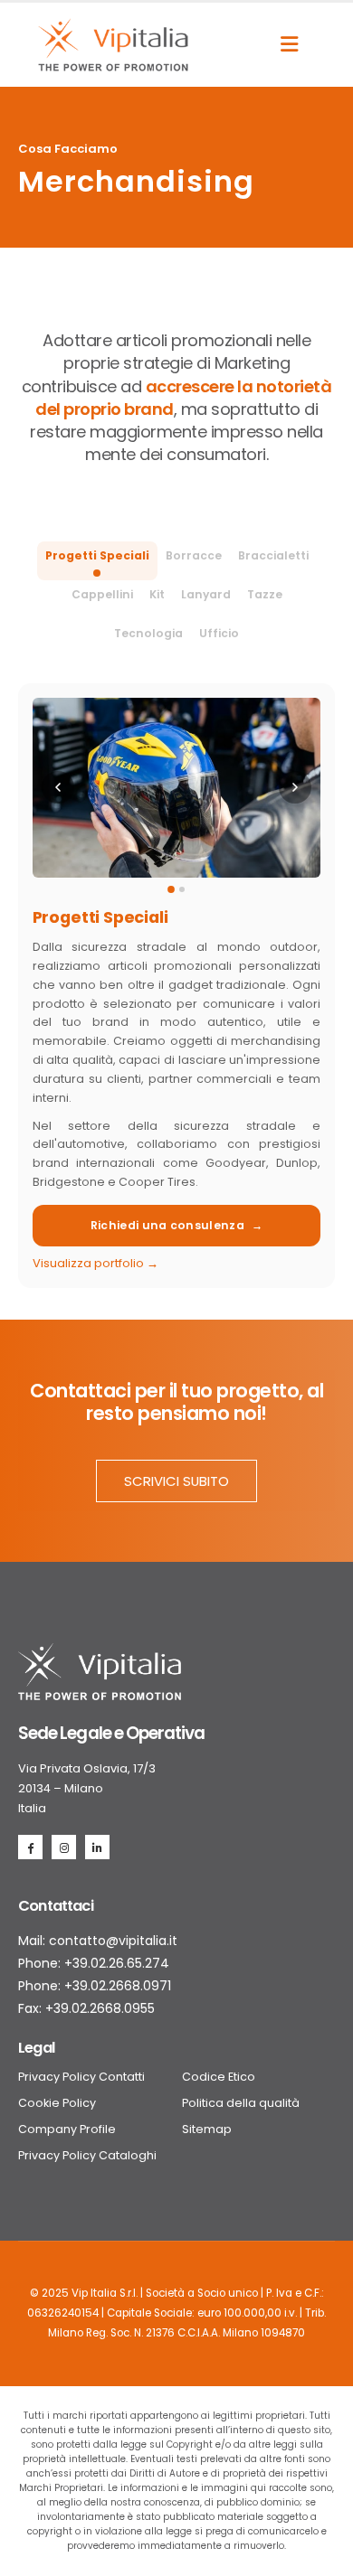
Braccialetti (273, 555)
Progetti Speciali (97, 555)
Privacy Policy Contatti (81, 2077)
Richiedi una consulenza (176, 1225)
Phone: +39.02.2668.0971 (95, 1986)
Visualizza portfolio (95, 1263)
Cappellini (102, 594)
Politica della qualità (241, 2103)
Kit (157, 594)
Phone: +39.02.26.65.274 (94, 1963)
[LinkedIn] (97, 1847)
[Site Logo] (113, 45)
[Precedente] (58, 787)
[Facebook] (30, 1847)
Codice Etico (219, 2077)
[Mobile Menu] (289, 44)
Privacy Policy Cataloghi (87, 2155)
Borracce (194, 555)
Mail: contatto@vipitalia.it (98, 1941)
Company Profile (67, 2129)
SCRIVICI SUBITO (176, 1481)
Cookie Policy (57, 2103)
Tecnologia (148, 633)
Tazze (265, 594)
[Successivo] (295, 787)
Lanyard (206, 594)
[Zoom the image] (100, 1653)
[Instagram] (64, 1847)
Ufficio (219, 633)
